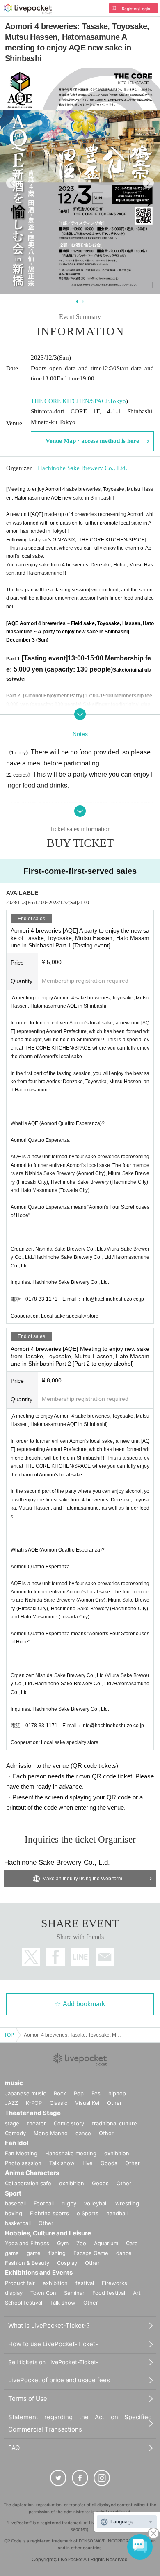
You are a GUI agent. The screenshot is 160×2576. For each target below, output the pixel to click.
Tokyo (118, 401)
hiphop (117, 2093)
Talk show (62, 2163)
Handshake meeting (71, 2153)
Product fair (20, 2283)
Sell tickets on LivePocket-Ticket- (53, 2362)
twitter (31, 1957)
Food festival (109, 2293)
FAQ (14, 2448)
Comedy (15, 2133)
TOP (9, 2035)
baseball (15, 2203)
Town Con (43, 2293)
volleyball (96, 2203)
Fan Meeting (21, 2153)
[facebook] (80, 2478)
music (14, 2083)
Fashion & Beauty (27, 2263)
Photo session (23, 2163)
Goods (109, 2163)
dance (83, 2133)
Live (88, 2163)
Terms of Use (28, 2398)
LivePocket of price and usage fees (59, 2380)
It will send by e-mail (105, 1957)
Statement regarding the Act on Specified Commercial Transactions (80, 2423)
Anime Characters (32, 2173)
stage (12, 2123)
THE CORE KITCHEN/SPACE (70, 401)
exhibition (117, 2153)
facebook (56, 1957)
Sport (13, 2193)
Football (44, 2203)
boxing (14, 2213)
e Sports (88, 2213)
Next (148, 183)
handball (117, 2213)
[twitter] (58, 2478)
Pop (79, 2093)
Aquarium (106, 2243)
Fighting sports (49, 2213)
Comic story (69, 2123)
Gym (63, 2243)
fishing (57, 2253)
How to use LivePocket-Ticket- (53, 2344)
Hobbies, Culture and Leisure (48, 2233)
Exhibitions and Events (39, 2272)
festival (85, 2283)
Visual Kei (87, 2103)
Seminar (74, 2293)
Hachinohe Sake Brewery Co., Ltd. (82, 468)
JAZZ (11, 2103)
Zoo (81, 2243)
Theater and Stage (33, 2113)
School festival (24, 2303)
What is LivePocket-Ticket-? (49, 2325)
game (34, 2253)
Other (114, 2103)
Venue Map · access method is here (92, 441)
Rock (60, 2093)
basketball (18, 2223)
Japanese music (25, 2093)
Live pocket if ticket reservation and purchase (28, 9)
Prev (12, 183)
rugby (69, 2203)
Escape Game (91, 2253)
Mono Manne (51, 2133)
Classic (58, 2103)
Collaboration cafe (28, 2183)
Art (137, 2293)
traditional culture (114, 2123)
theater (37, 2123)
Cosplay (67, 2263)
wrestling (127, 2203)
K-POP (34, 2103)
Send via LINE (80, 1957)
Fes (96, 2093)
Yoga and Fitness (27, 2243)
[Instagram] (102, 2478)
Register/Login (136, 9)
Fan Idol (17, 2143)
